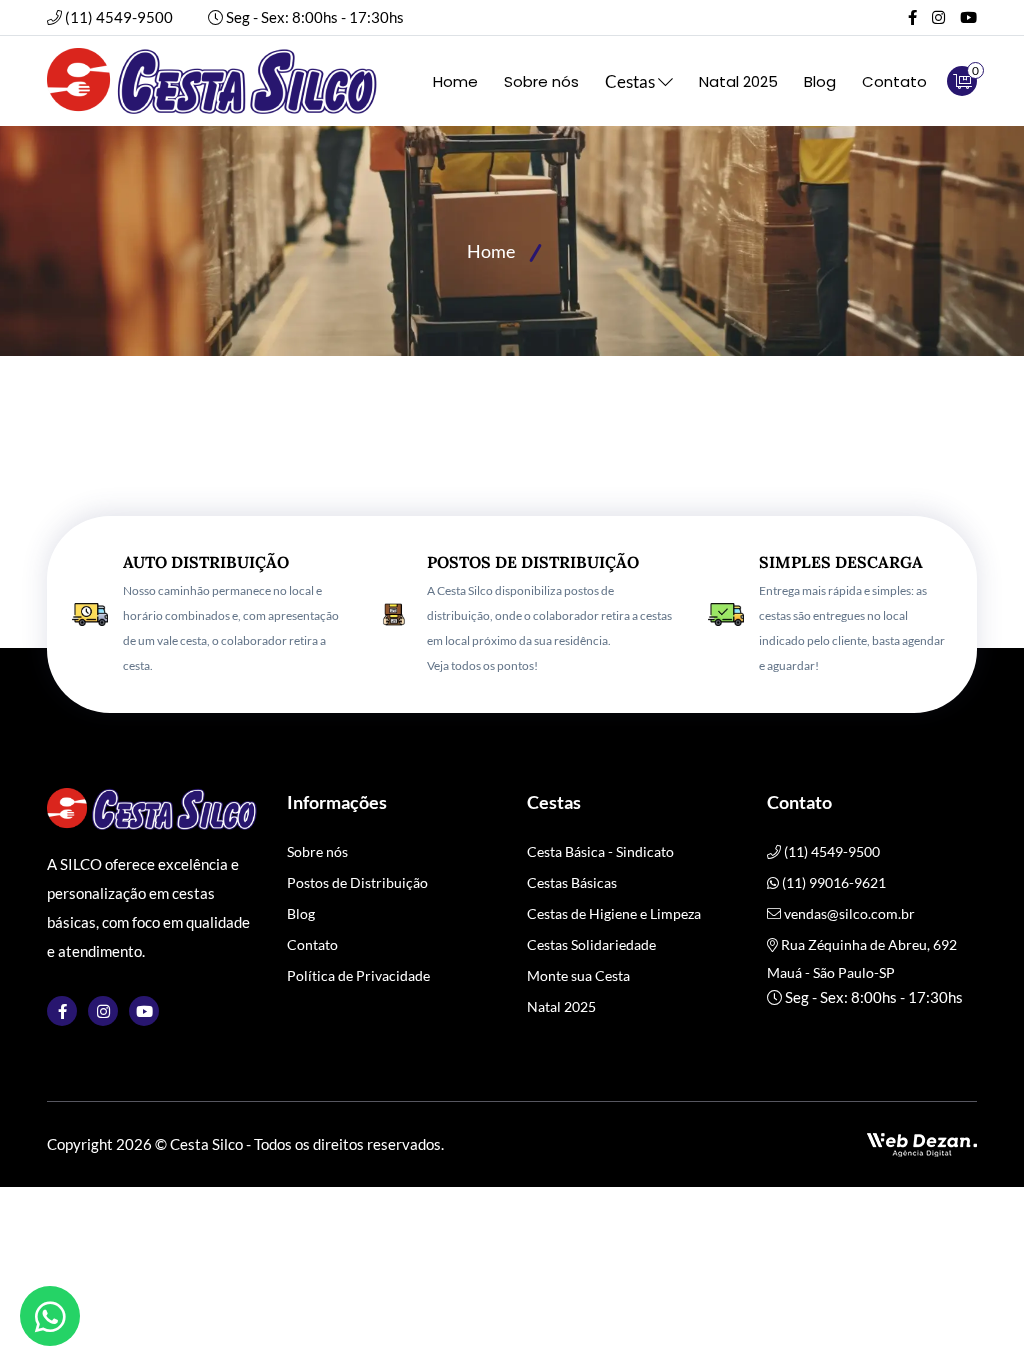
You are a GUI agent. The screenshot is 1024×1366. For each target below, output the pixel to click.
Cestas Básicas (572, 882)
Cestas (631, 81)
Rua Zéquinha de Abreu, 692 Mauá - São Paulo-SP (862, 958)
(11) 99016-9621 (832, 882)
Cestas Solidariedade (591, 944)
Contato (894, 81)
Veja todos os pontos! (482, 665)
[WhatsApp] (50, 1316)
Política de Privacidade (358, 975)
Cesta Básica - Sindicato (600, 851)
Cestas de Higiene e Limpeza (614, 913)
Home (455, 81)
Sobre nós (541, 81)
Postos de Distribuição (357, 882)
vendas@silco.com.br (849, 913)
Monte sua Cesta (578, 975)
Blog (820, 81)
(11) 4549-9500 (119, 17)
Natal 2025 (738, 81)
